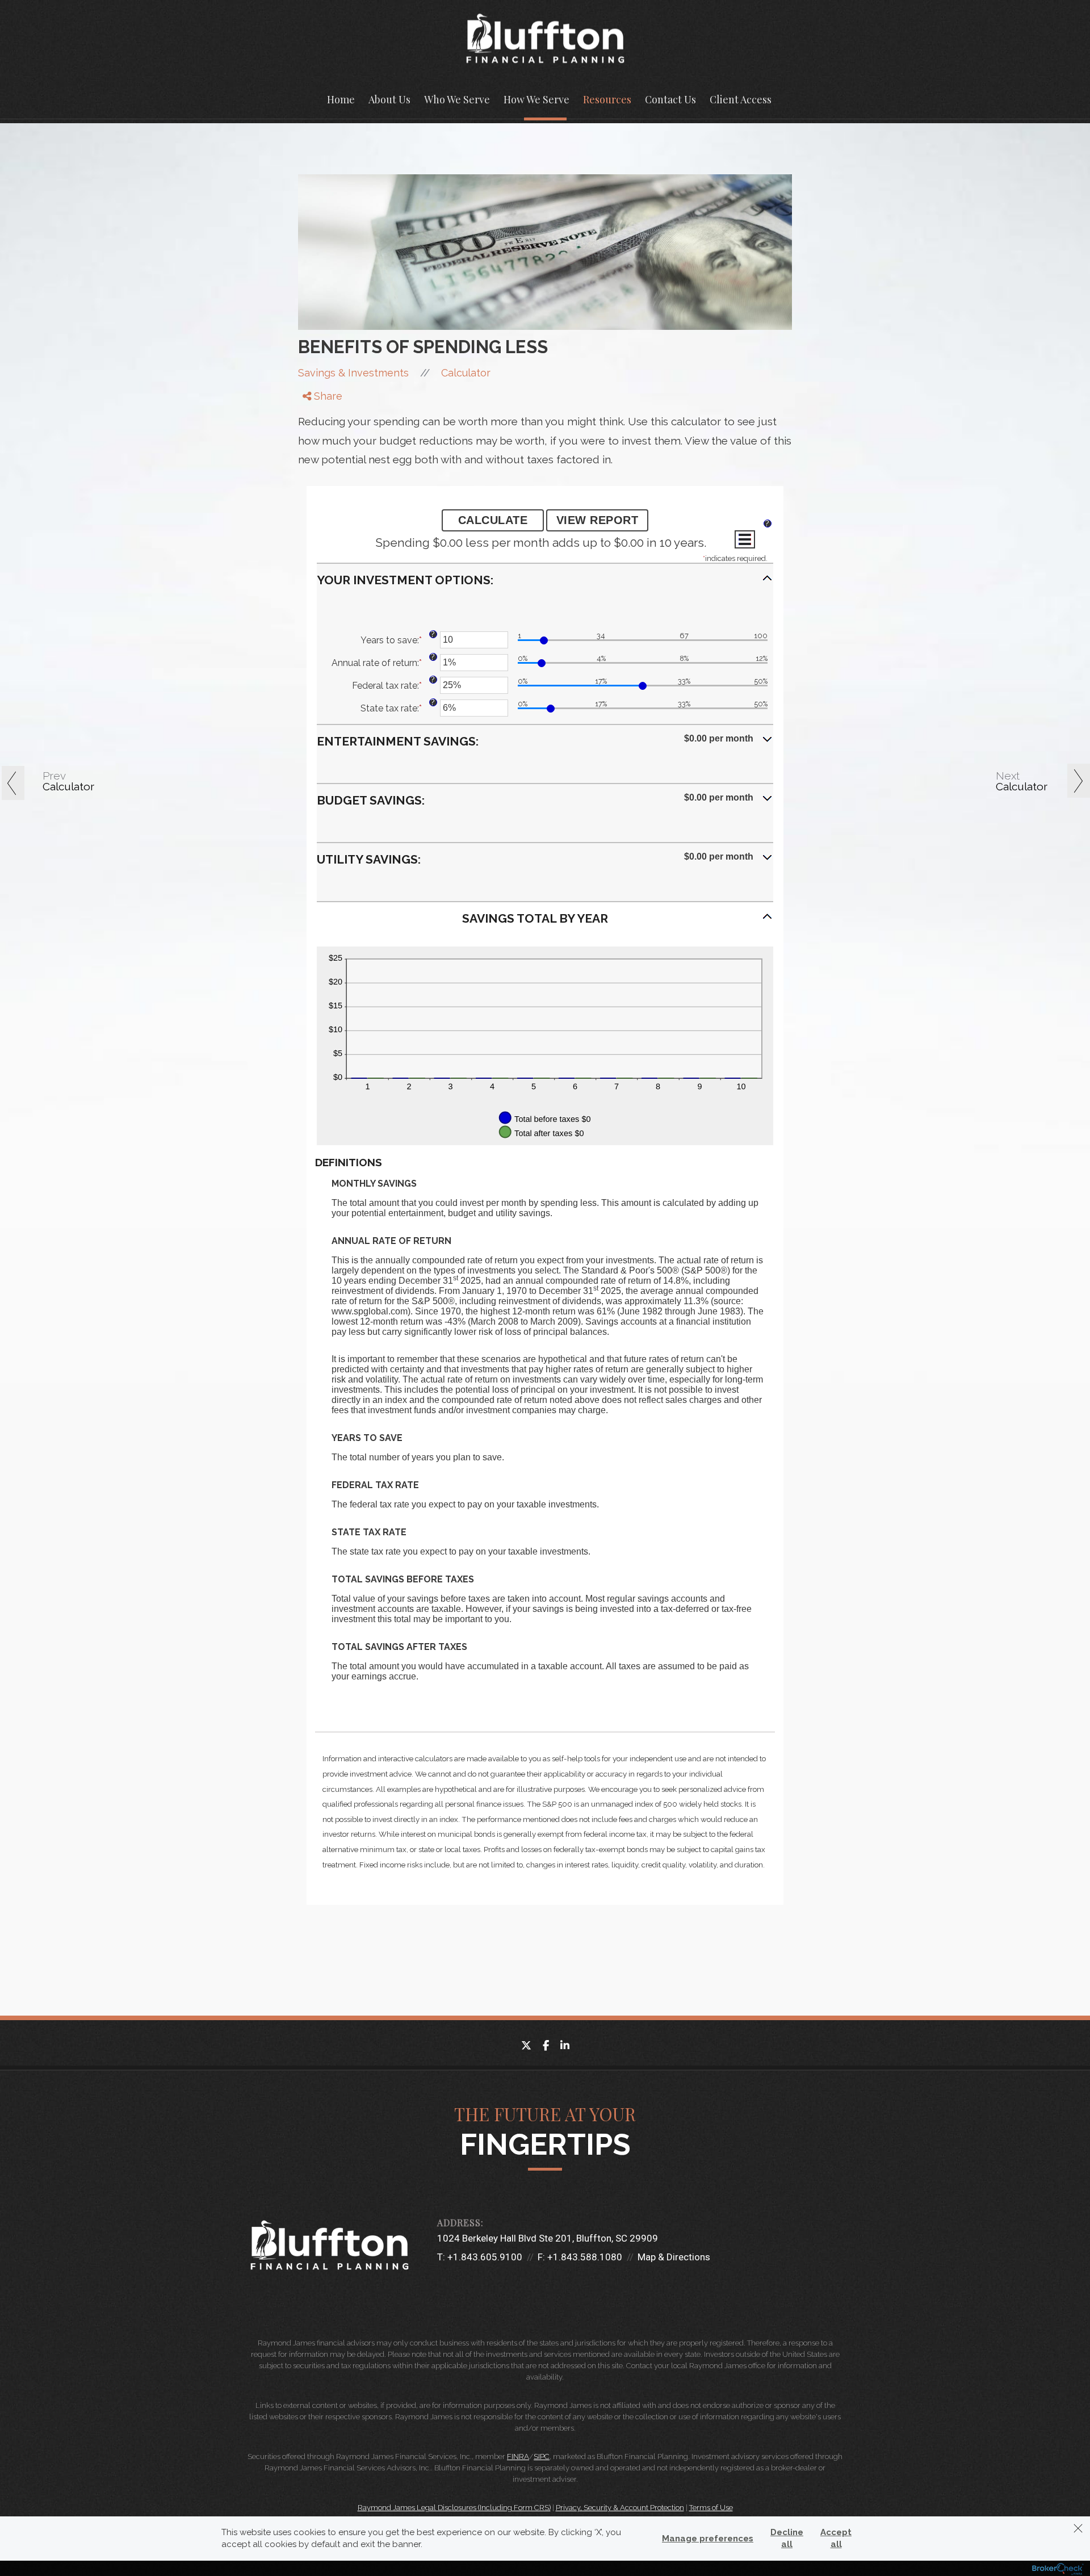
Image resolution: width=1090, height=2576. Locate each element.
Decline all (787, 2538)
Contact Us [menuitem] (670, 99)
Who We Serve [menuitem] (457, 99)
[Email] (315, 458)
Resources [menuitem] (607, 99)
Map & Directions (674, 2257)
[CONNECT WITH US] (443, 2287)
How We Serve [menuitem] (536, 99)
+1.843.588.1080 (585, 2257)
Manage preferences (708, 2539)
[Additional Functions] (745, 539)
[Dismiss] (1078, 2528)
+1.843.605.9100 (485, 2257)
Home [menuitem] (341, 99)
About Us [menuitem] (389, 99)
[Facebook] (315, 414)
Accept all (836, 2538)
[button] (545, 585)
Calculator (466, 373)
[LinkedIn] (315, 444)
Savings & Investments (353, 373)
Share (327, 396)
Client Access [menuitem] (741, 99)
